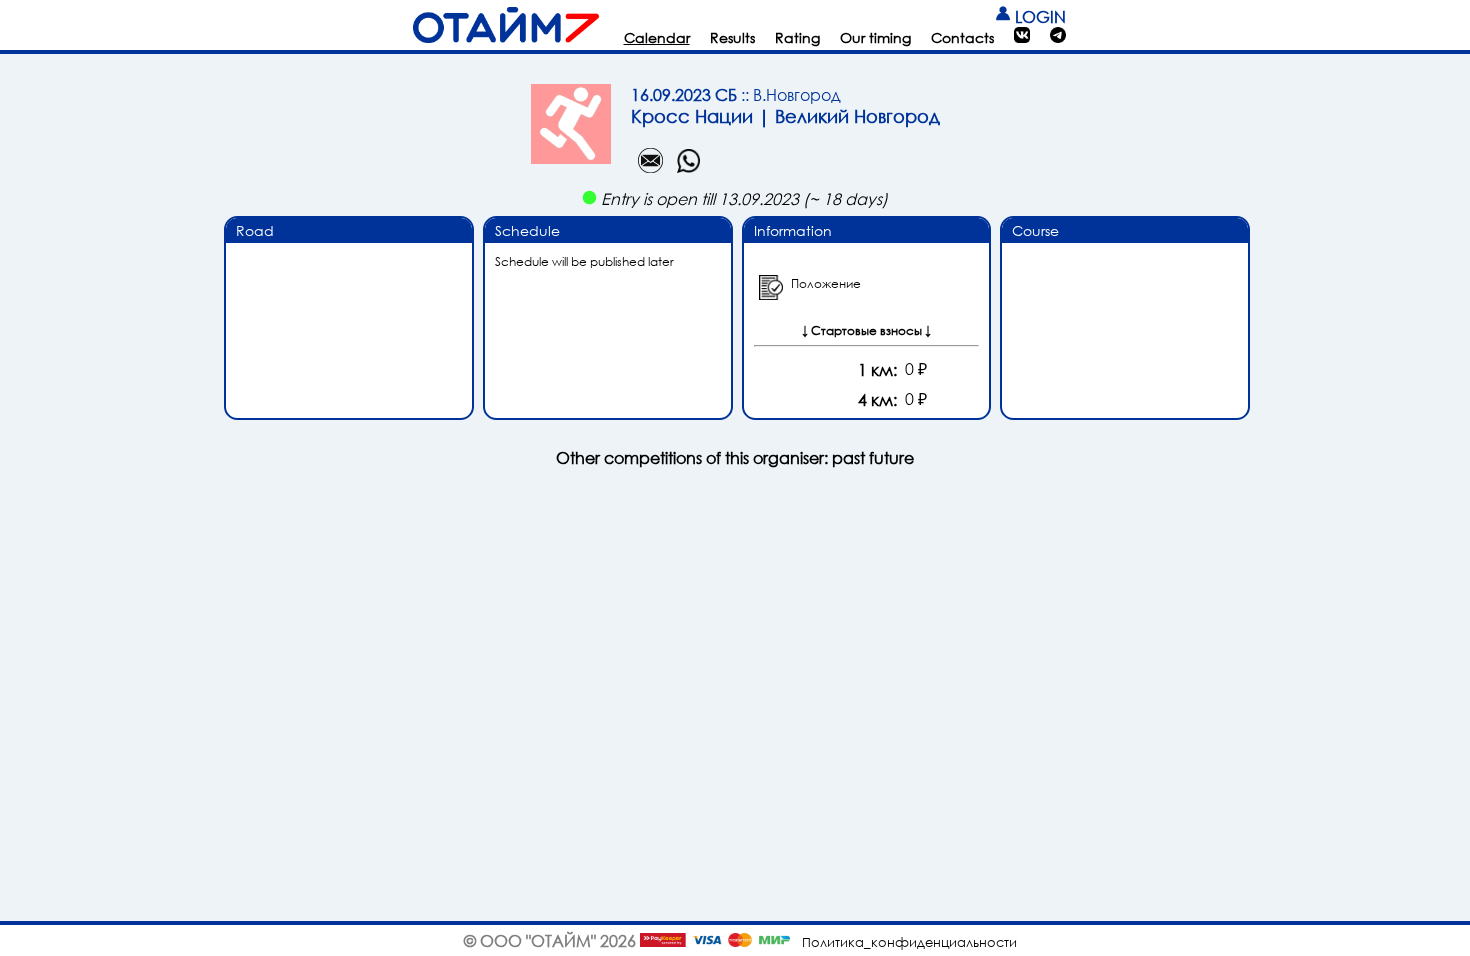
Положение (826, 283)
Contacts (962, 37)
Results (732, 37)
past (848, 457)
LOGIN (1038, 16)
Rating (797, 37)
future (891, 457)
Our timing (875, 37)
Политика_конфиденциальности (909, 942)
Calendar (657, 37)
